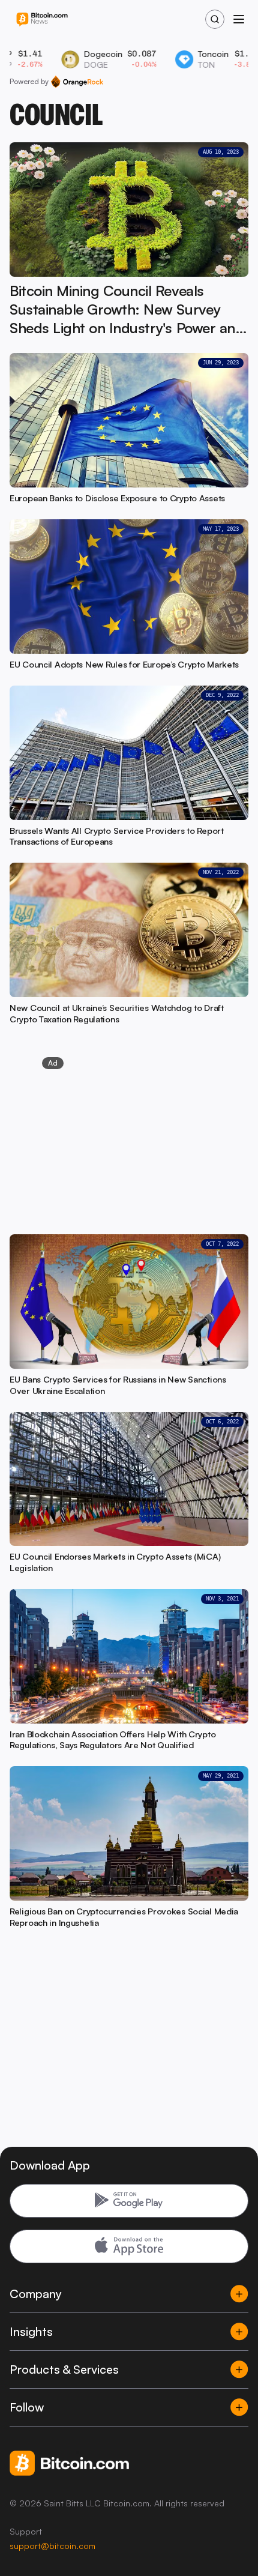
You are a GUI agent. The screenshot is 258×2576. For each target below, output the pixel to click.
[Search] (215, 19)
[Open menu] (239, 19)
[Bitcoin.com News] (42, 20)
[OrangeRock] (77, 82)
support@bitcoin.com (52, 2546)
